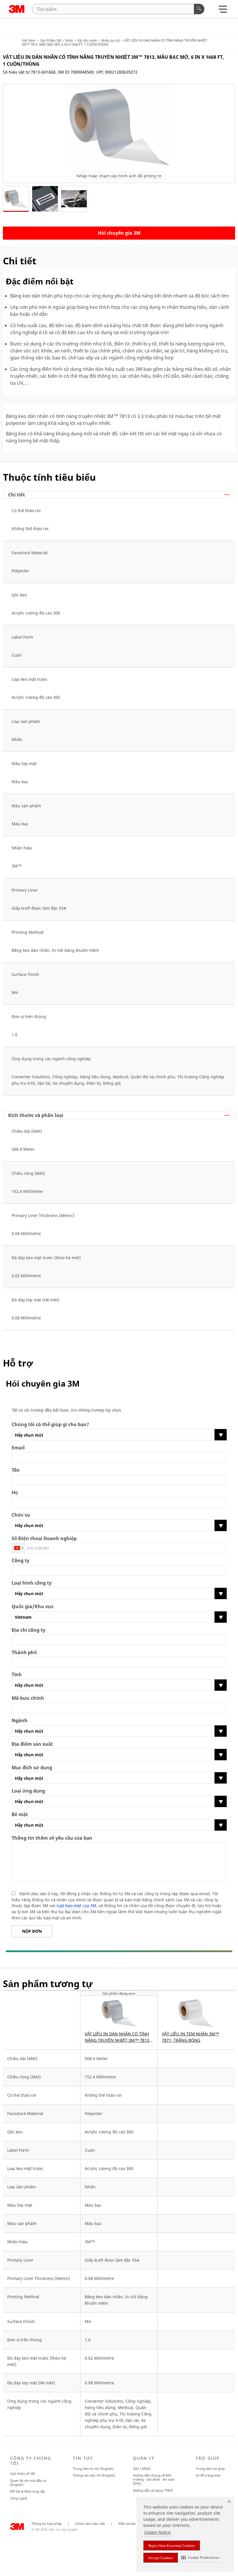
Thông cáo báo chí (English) (94, 2475)
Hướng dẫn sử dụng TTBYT (153, 2490)
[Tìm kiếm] (199, 9)
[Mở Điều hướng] (223, 11)
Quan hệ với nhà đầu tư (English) (28, 2483)
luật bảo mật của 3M (76, 1906)
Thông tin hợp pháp (47, 2524)
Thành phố (24, 1653)
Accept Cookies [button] (161, 2558)
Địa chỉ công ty (28, 1630)
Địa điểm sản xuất (32, 1744)
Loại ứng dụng (28, 1791)
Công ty (20, 1561)
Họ (15, 1493)
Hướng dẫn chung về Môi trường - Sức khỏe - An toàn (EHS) (154, 2479)
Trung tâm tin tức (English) (93, 2469)
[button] (201, 2558)
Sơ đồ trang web (208, 2475)
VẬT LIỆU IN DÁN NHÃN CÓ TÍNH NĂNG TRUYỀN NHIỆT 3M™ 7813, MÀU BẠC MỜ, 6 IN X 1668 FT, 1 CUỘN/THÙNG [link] (118, 2037)
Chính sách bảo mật (90, 2524)
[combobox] (19, 1548)
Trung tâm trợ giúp (210, 2469)
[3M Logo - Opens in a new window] (17, 9)
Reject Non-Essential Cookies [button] (172, 2546)
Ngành (20, 1721)
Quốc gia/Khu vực (33, 1607)
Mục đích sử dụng (32, 1768)
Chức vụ (21, 1515)
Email (18, 1448)
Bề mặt (20, 1815)
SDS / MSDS (142, 2469)
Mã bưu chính (28, 1698)
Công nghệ (19, 2498)
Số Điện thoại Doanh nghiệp (44, 1539)
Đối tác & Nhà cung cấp (28, 2491)
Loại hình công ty (32, 1583)
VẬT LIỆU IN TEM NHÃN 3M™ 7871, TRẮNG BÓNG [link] (191, 2037)
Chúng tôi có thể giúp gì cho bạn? (50, 1425)
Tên (16, 1470)
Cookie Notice (157, 2532)
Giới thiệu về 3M (22, 2473)
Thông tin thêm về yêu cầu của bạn (52, 1838)
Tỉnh (17, 1675)
